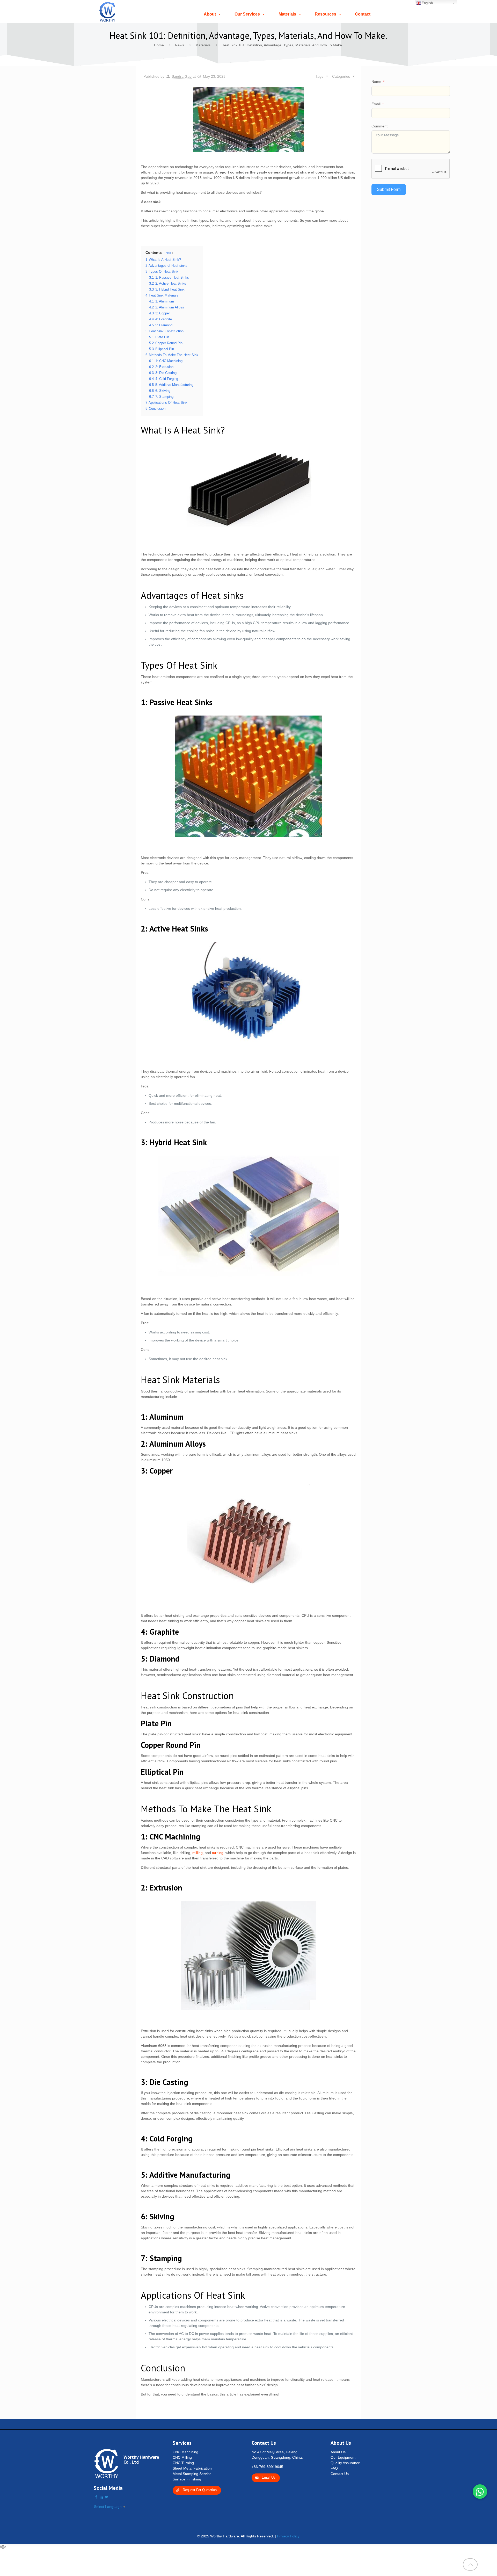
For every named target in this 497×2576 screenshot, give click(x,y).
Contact (363, 14)
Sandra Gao (182, 76)
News (180, 45)
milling (198, 1853)
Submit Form (389, 189)
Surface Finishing (187, 2479)
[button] (480, 2492)
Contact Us (340, 2474)
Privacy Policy (288, 2536)
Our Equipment (343, 2457)
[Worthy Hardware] (108, 12)
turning (218, 1853)
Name (376, 82)
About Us (338, 2452)
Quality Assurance (345, 2463)
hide (168, 253)
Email (376, 104)
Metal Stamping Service (192, 2474)
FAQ (334, 2468)
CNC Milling (182, 2457)
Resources (326, 14)
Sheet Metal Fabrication (192, 2468)
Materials (287, 14)
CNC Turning (183, 2463)
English (427, 3)
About (210, 14)
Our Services (247, 14)
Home (159, 45)
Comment (379, 126)
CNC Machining (185, 2452)
